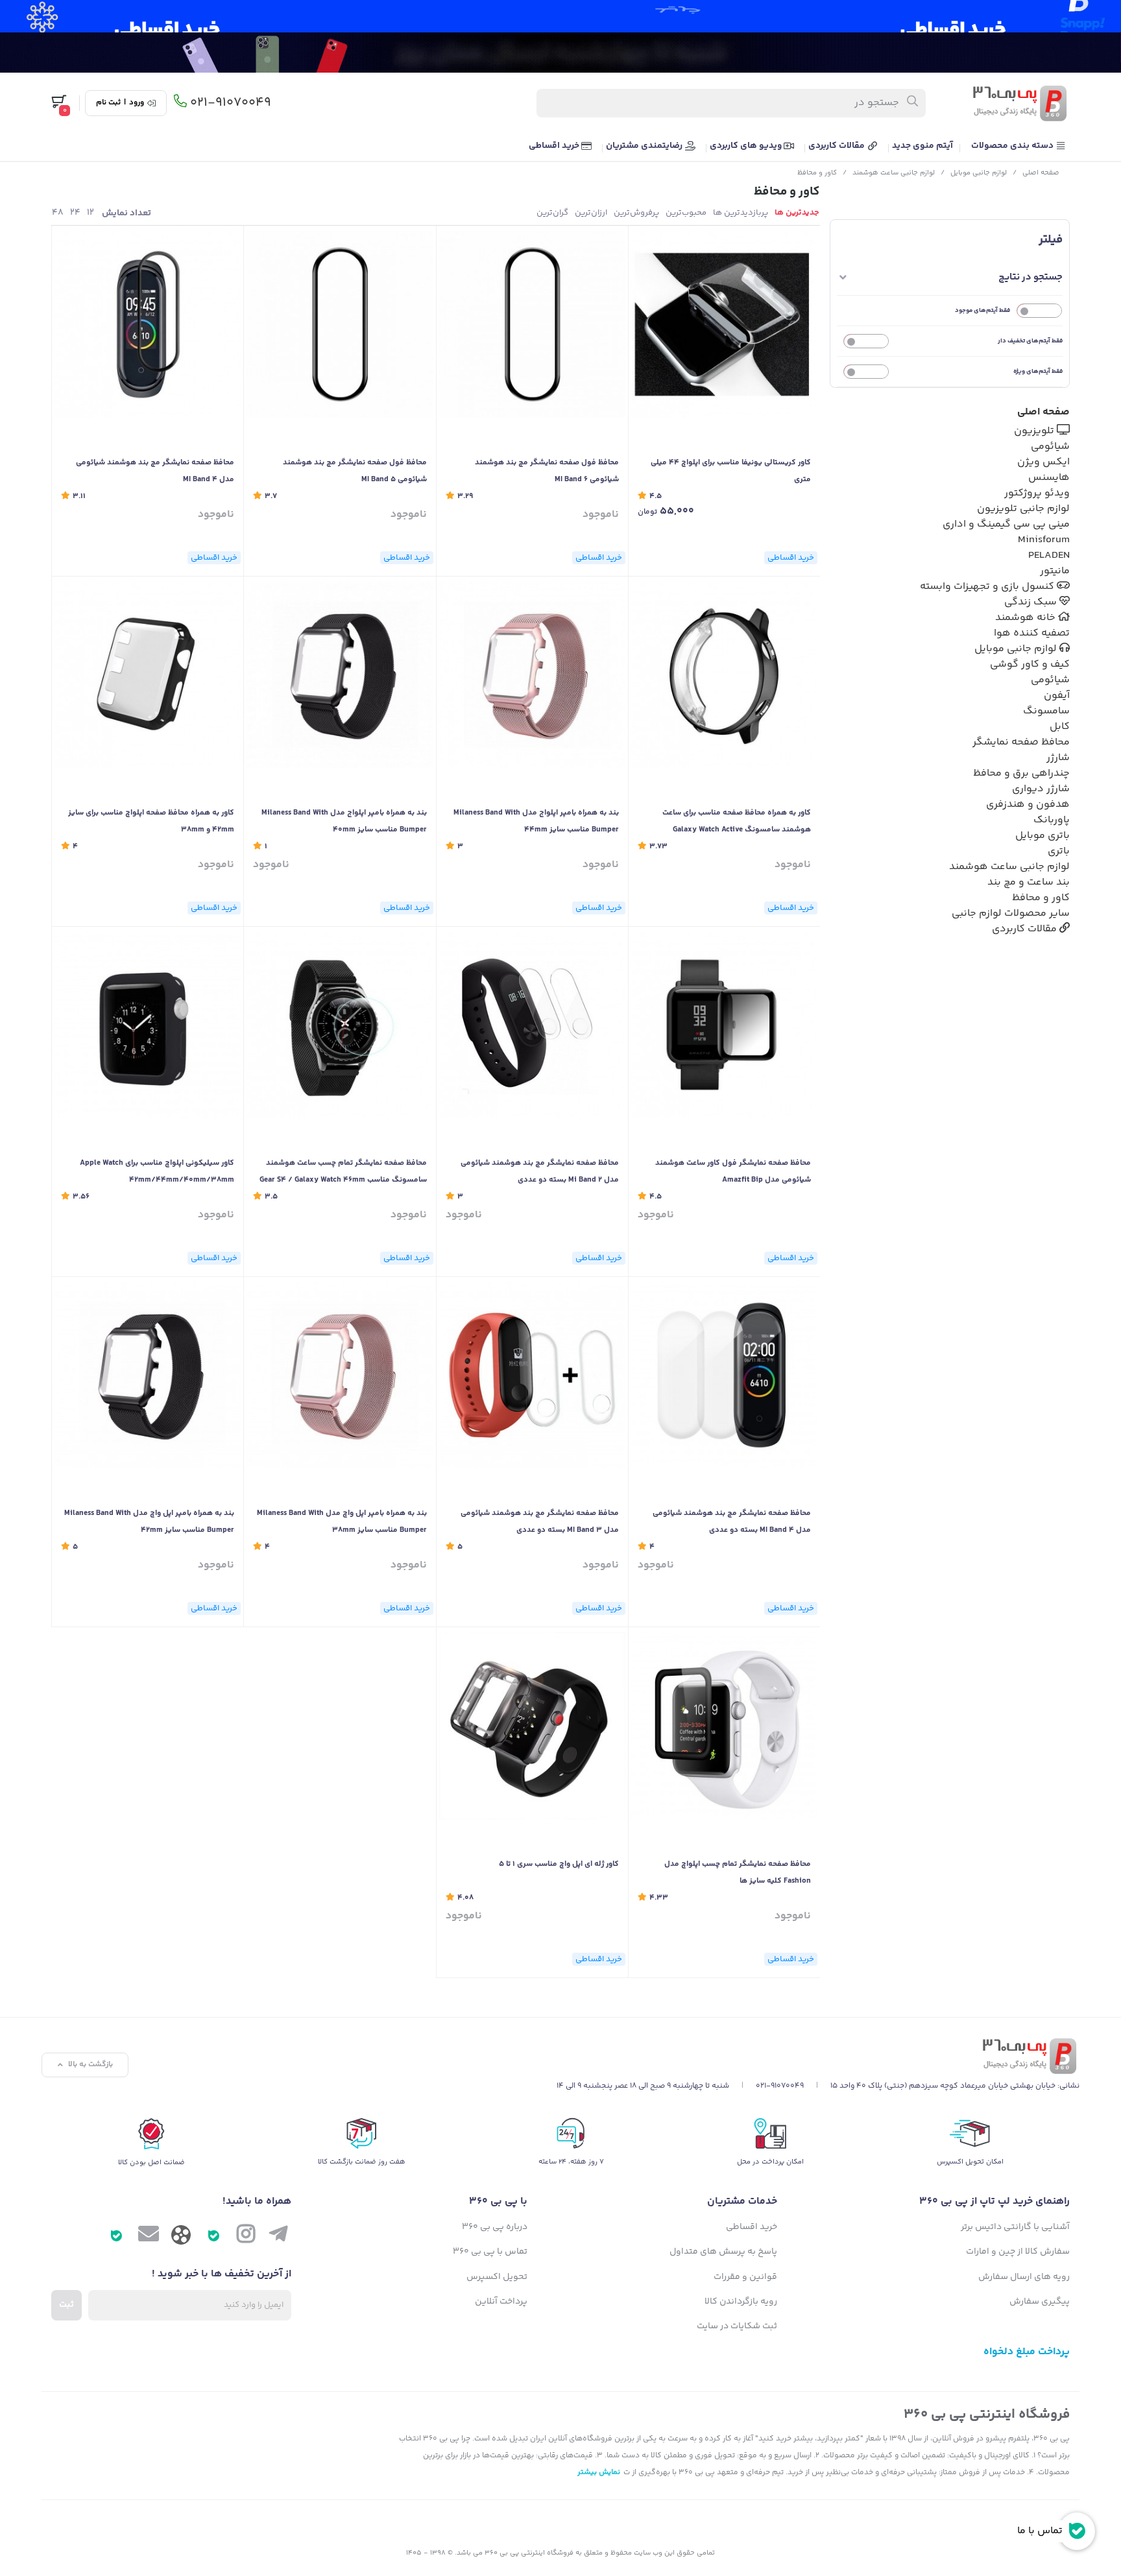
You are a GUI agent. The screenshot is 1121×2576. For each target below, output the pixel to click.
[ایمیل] (149, 2237)
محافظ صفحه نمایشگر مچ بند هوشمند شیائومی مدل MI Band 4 (155, 471)
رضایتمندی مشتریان (645, 146)
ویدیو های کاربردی (747, 146)
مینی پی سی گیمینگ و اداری (1006, 524)
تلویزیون (1035, 431)
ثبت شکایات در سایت (737, 2326)
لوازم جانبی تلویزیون (1023, 509)
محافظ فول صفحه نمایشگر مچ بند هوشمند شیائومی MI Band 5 (355, 471)
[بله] (213, 2237)
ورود (137, 103)
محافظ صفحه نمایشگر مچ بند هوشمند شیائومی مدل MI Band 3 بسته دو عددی (540, 1522)
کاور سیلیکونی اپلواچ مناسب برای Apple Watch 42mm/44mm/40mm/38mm (157, 1172)
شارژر (1058, 758)
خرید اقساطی (555, 146)
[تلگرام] (278, 2237)
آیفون (1057, 696)
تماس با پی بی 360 (490, 2252)
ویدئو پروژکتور (1037, 493)
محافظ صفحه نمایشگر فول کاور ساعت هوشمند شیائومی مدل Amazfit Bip (733, 1172)
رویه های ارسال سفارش (1024, 2277)
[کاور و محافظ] (818, 2056)
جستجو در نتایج (1031, 277)
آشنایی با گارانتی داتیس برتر (1015, 2227)
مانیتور (1055, 571)
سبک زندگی (1032, 602)
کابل (1060, 727)
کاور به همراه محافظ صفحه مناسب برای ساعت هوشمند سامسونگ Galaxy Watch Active (737, 821)
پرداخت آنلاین (501, 2302)
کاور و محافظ (817, 173)
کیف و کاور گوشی (1030, 664)
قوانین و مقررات (745, 2277)
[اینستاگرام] (246, 2237)
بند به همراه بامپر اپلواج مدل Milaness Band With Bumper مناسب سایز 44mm (536, 821)
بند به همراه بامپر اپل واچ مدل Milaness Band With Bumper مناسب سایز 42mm (149, 1522)
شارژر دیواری (1041, 789)
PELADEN (1049, 555)
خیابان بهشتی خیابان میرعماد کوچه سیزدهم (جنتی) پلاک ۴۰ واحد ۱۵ (943, 2086)
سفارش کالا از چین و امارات (1018, 2252)
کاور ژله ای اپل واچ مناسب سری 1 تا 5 (559, 1864)
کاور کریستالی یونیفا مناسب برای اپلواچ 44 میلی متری (731, 471)
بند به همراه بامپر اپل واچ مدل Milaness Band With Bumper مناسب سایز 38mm (342, 1522)
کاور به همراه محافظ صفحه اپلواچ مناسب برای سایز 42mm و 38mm (151, 821)
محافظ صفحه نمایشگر (1021, 742)
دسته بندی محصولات (1013, 146)
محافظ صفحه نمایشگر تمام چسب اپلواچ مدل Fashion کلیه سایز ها (738, 1873)
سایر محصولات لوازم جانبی (1011, 913)
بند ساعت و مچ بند (1029, 882)
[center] (913, 103)
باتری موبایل (1043, 836)
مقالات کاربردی (838, 146)
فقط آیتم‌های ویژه (1038, 372)
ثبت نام (108, 103)
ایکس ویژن (1043, 462)
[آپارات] (181, 2238)
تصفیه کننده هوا (1032, 633)
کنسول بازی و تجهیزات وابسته (988, 587)
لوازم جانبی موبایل (979, 173)
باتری (1059, 851)
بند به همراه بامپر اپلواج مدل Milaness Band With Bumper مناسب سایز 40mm (344, 821)
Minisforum (1044, 540)
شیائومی (1050, 447)
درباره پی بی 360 (495, 2227)
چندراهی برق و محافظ (1021, 773)
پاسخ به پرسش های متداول (723, 2252)
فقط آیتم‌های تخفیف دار (1030, 341)
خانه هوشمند (1027, 618)
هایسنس (1049, 478)
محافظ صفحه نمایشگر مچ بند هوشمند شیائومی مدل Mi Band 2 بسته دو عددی (540, 1172)
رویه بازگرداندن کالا (741, 2302)
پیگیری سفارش (1040, 2302)
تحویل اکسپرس (497, 2277)
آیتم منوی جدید (922, 146)
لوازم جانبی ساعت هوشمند (894, 173)
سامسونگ (1046, 711)
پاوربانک (1052, 820)
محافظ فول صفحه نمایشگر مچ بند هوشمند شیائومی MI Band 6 (547, 471)
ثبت (66, 2305)
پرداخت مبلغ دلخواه (1027, 2352)
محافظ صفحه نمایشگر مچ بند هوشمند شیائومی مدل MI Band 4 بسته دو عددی (732, 1522)
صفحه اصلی (1041, 173)
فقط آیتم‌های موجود (982, 311)
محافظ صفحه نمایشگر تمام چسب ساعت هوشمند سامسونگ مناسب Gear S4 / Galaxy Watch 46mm (343, 1172)
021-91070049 (231, 103)
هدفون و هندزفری (1028, 805)
